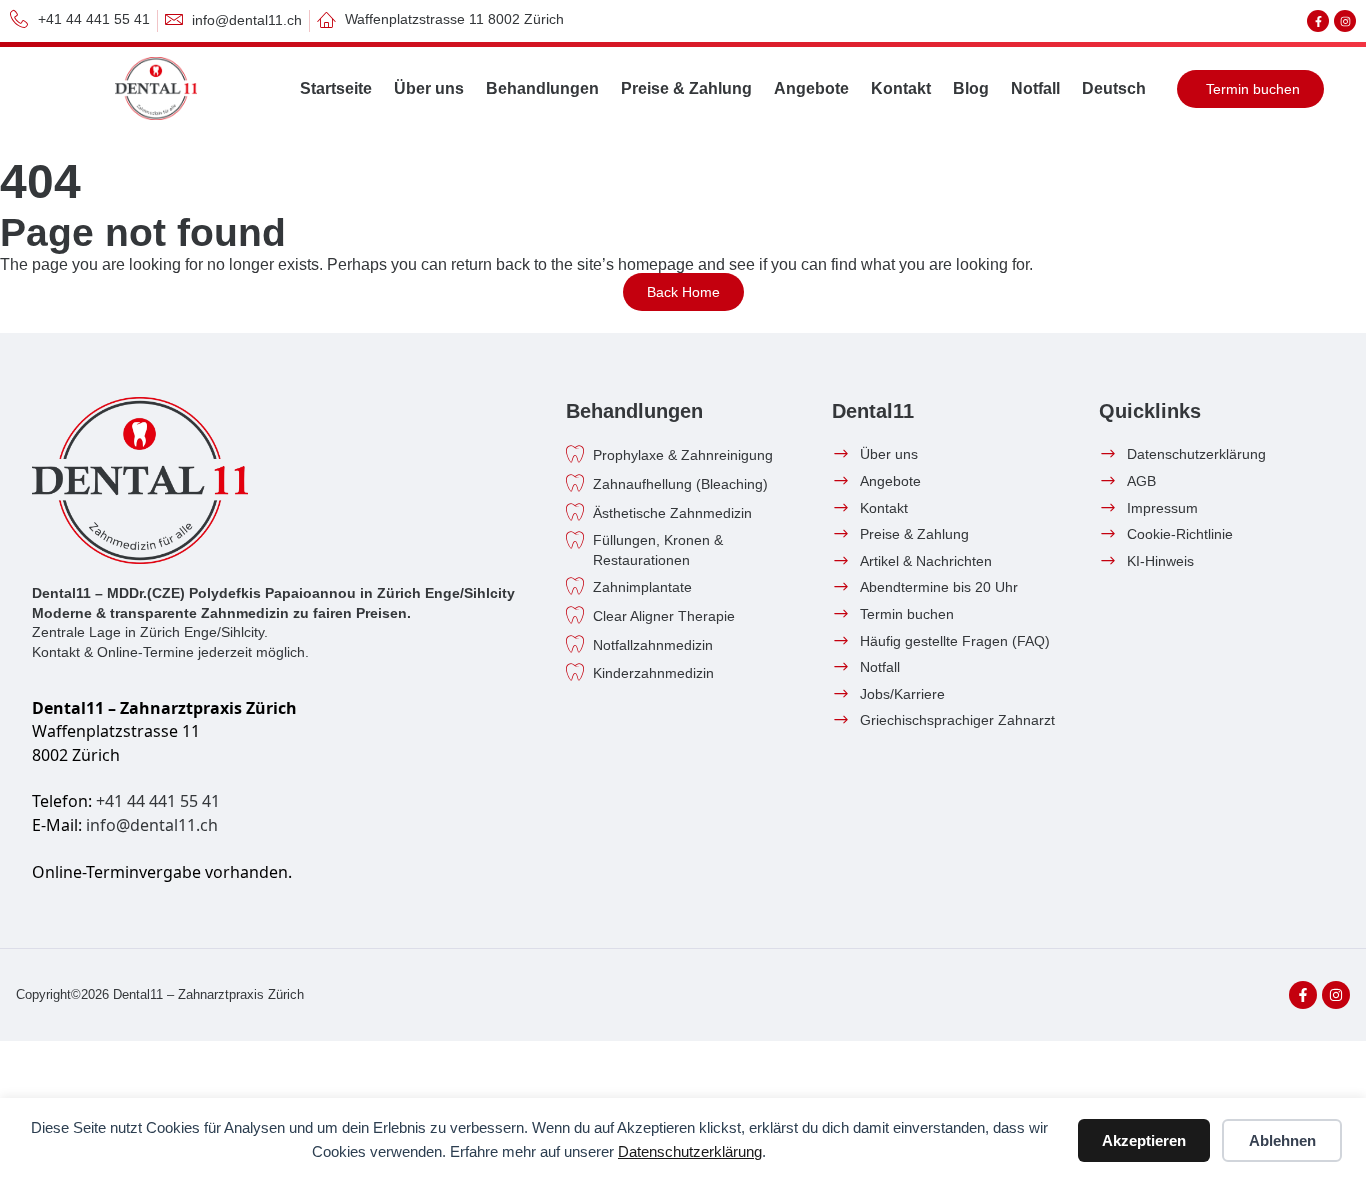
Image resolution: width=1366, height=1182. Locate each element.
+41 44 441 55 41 (158, 801)
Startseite (336, 88)
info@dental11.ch (152, 825)
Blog (971, 88)
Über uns (429, 88)
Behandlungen (542, 88)
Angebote (811, 88)
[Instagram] (1345, 21)
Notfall (1035, 88)
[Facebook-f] (1318, 21)
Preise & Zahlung (686, 88)
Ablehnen (1282, 1140)
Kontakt (901, 88)
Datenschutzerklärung (690, 1151)
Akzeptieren (1144, 1140)
